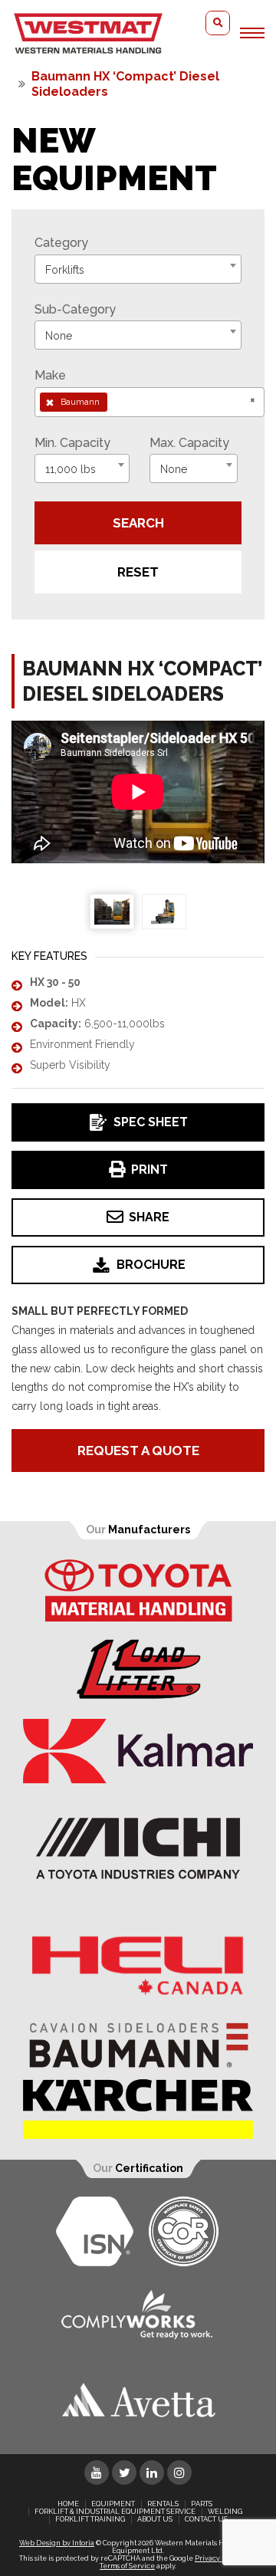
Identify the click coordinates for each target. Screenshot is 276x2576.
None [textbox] (59, 336)
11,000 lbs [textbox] (71, 469)
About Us (155, 2519)
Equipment (113, 2504)
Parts (202, 2504)
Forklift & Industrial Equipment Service (115, 2512)
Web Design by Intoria (57, 2543)
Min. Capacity (72, 443)
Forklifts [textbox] (65, 270)
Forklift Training (90, 2519)
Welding (225, 2512)
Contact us (206, 2519)
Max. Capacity (189, 443)
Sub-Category (75, 309)
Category (61, 243)
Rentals (163, 2504)
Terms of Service (127, 2566)
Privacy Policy (219, 2558)
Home (68, 2504)
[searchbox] (116, 402)
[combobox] (138, 269)
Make (50, 375)
